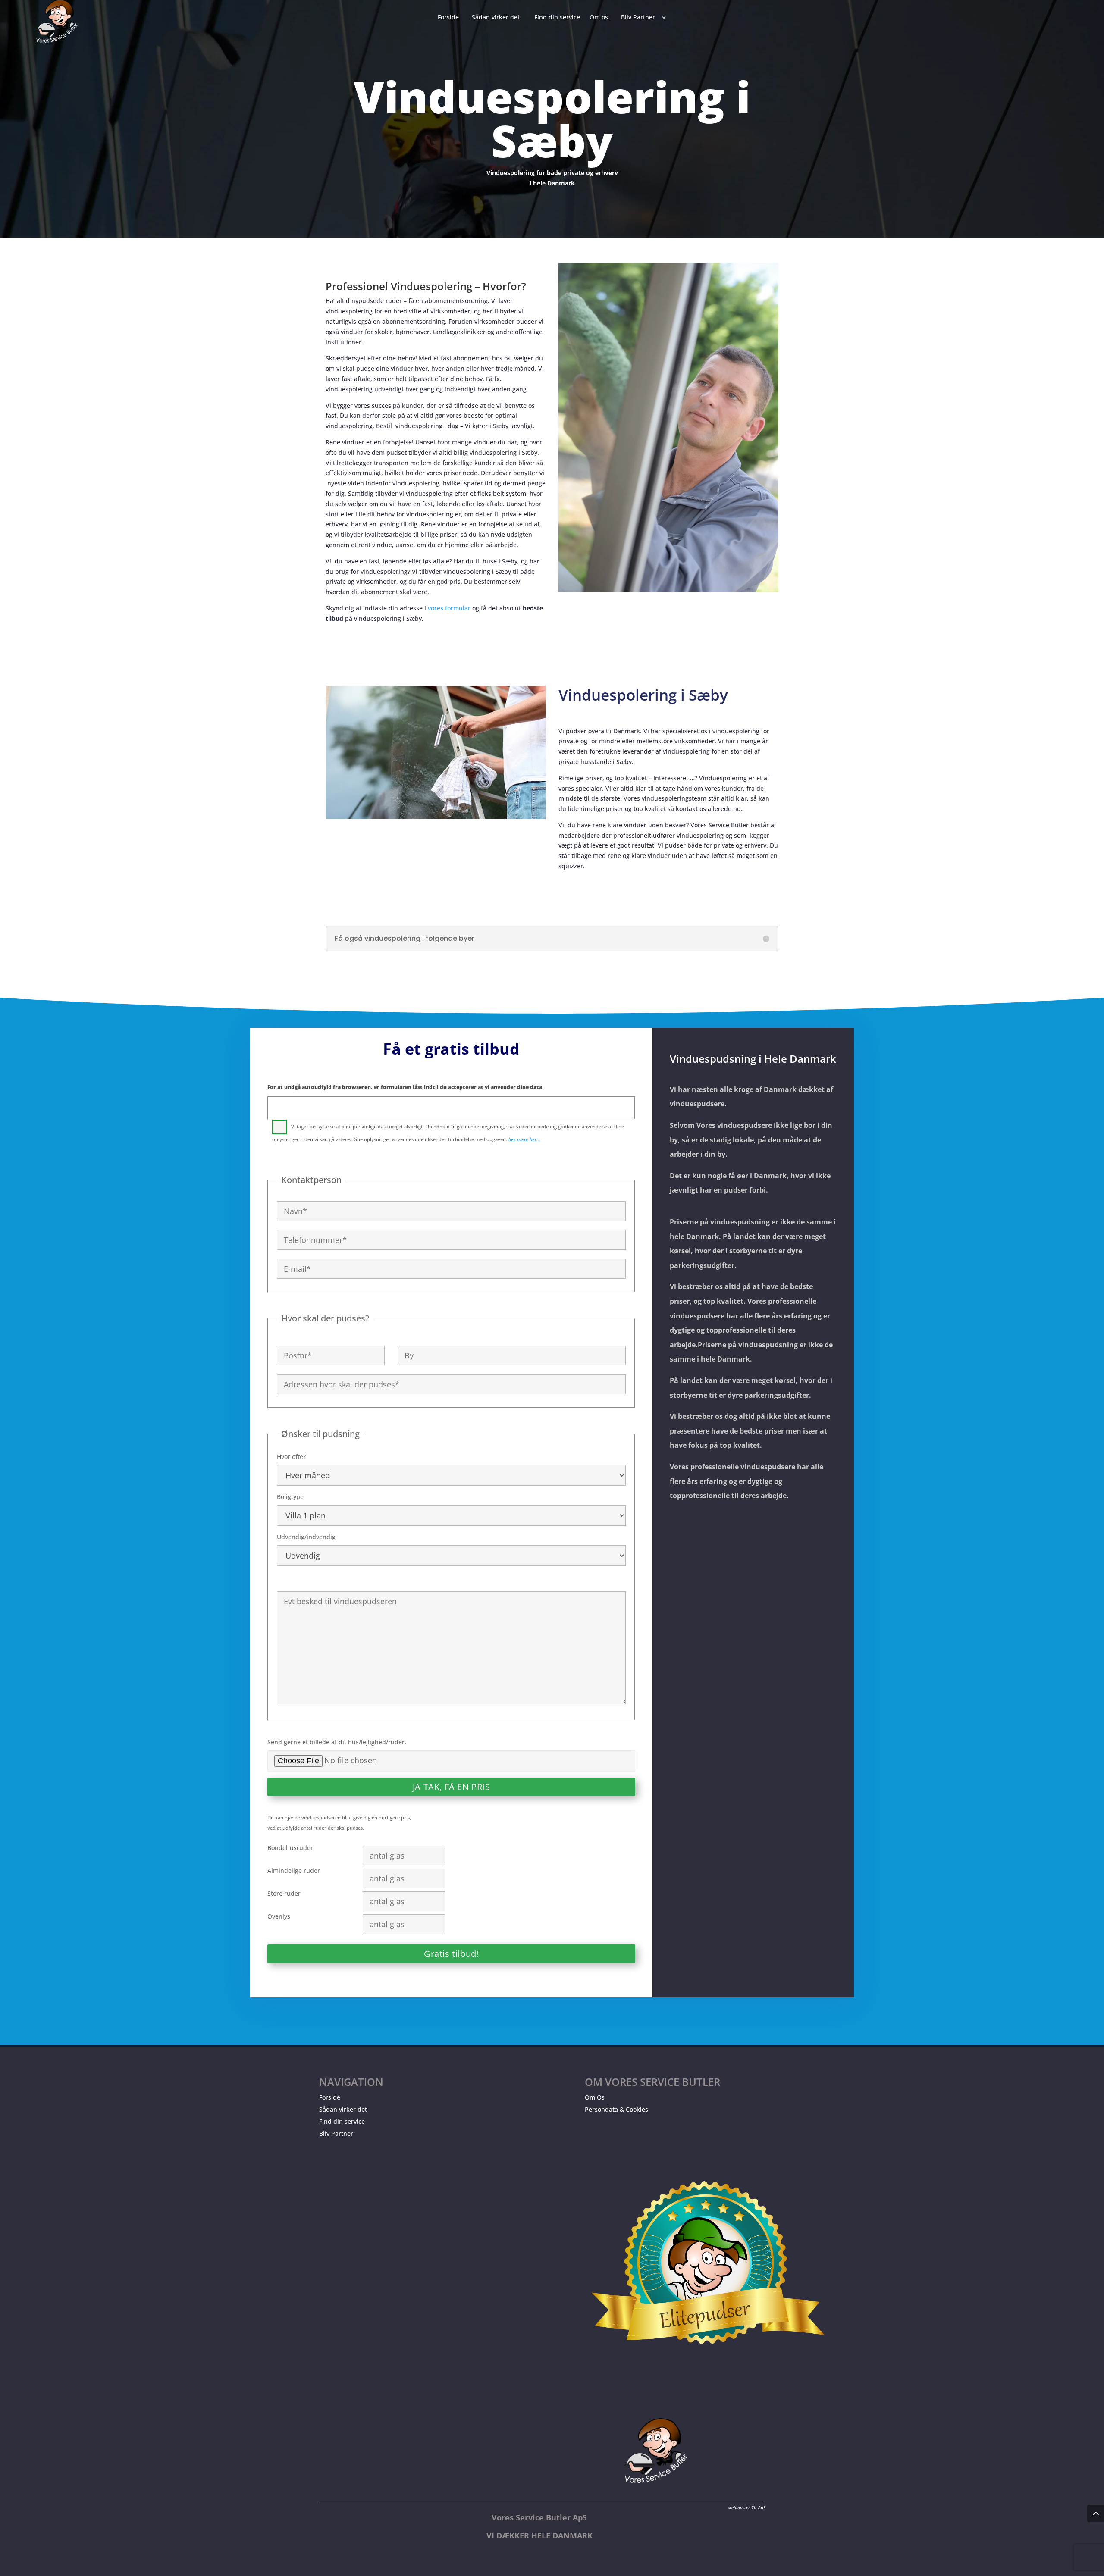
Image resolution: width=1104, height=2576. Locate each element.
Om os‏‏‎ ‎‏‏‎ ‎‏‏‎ (601, 18)
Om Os (595, 2097)
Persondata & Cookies (616, 2109)
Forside (330, 2097)
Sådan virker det (343, 2109)
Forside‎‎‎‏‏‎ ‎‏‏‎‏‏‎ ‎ (450, 18)
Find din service (342, 2121)
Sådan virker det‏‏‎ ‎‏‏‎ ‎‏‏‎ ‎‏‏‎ (498, 18)
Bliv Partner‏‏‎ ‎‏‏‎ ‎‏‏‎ (640, 18)
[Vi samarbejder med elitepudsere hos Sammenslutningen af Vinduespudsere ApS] (708, 2374)
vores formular (449, 608)
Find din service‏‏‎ (557, 18)
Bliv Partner (336, 2133)
